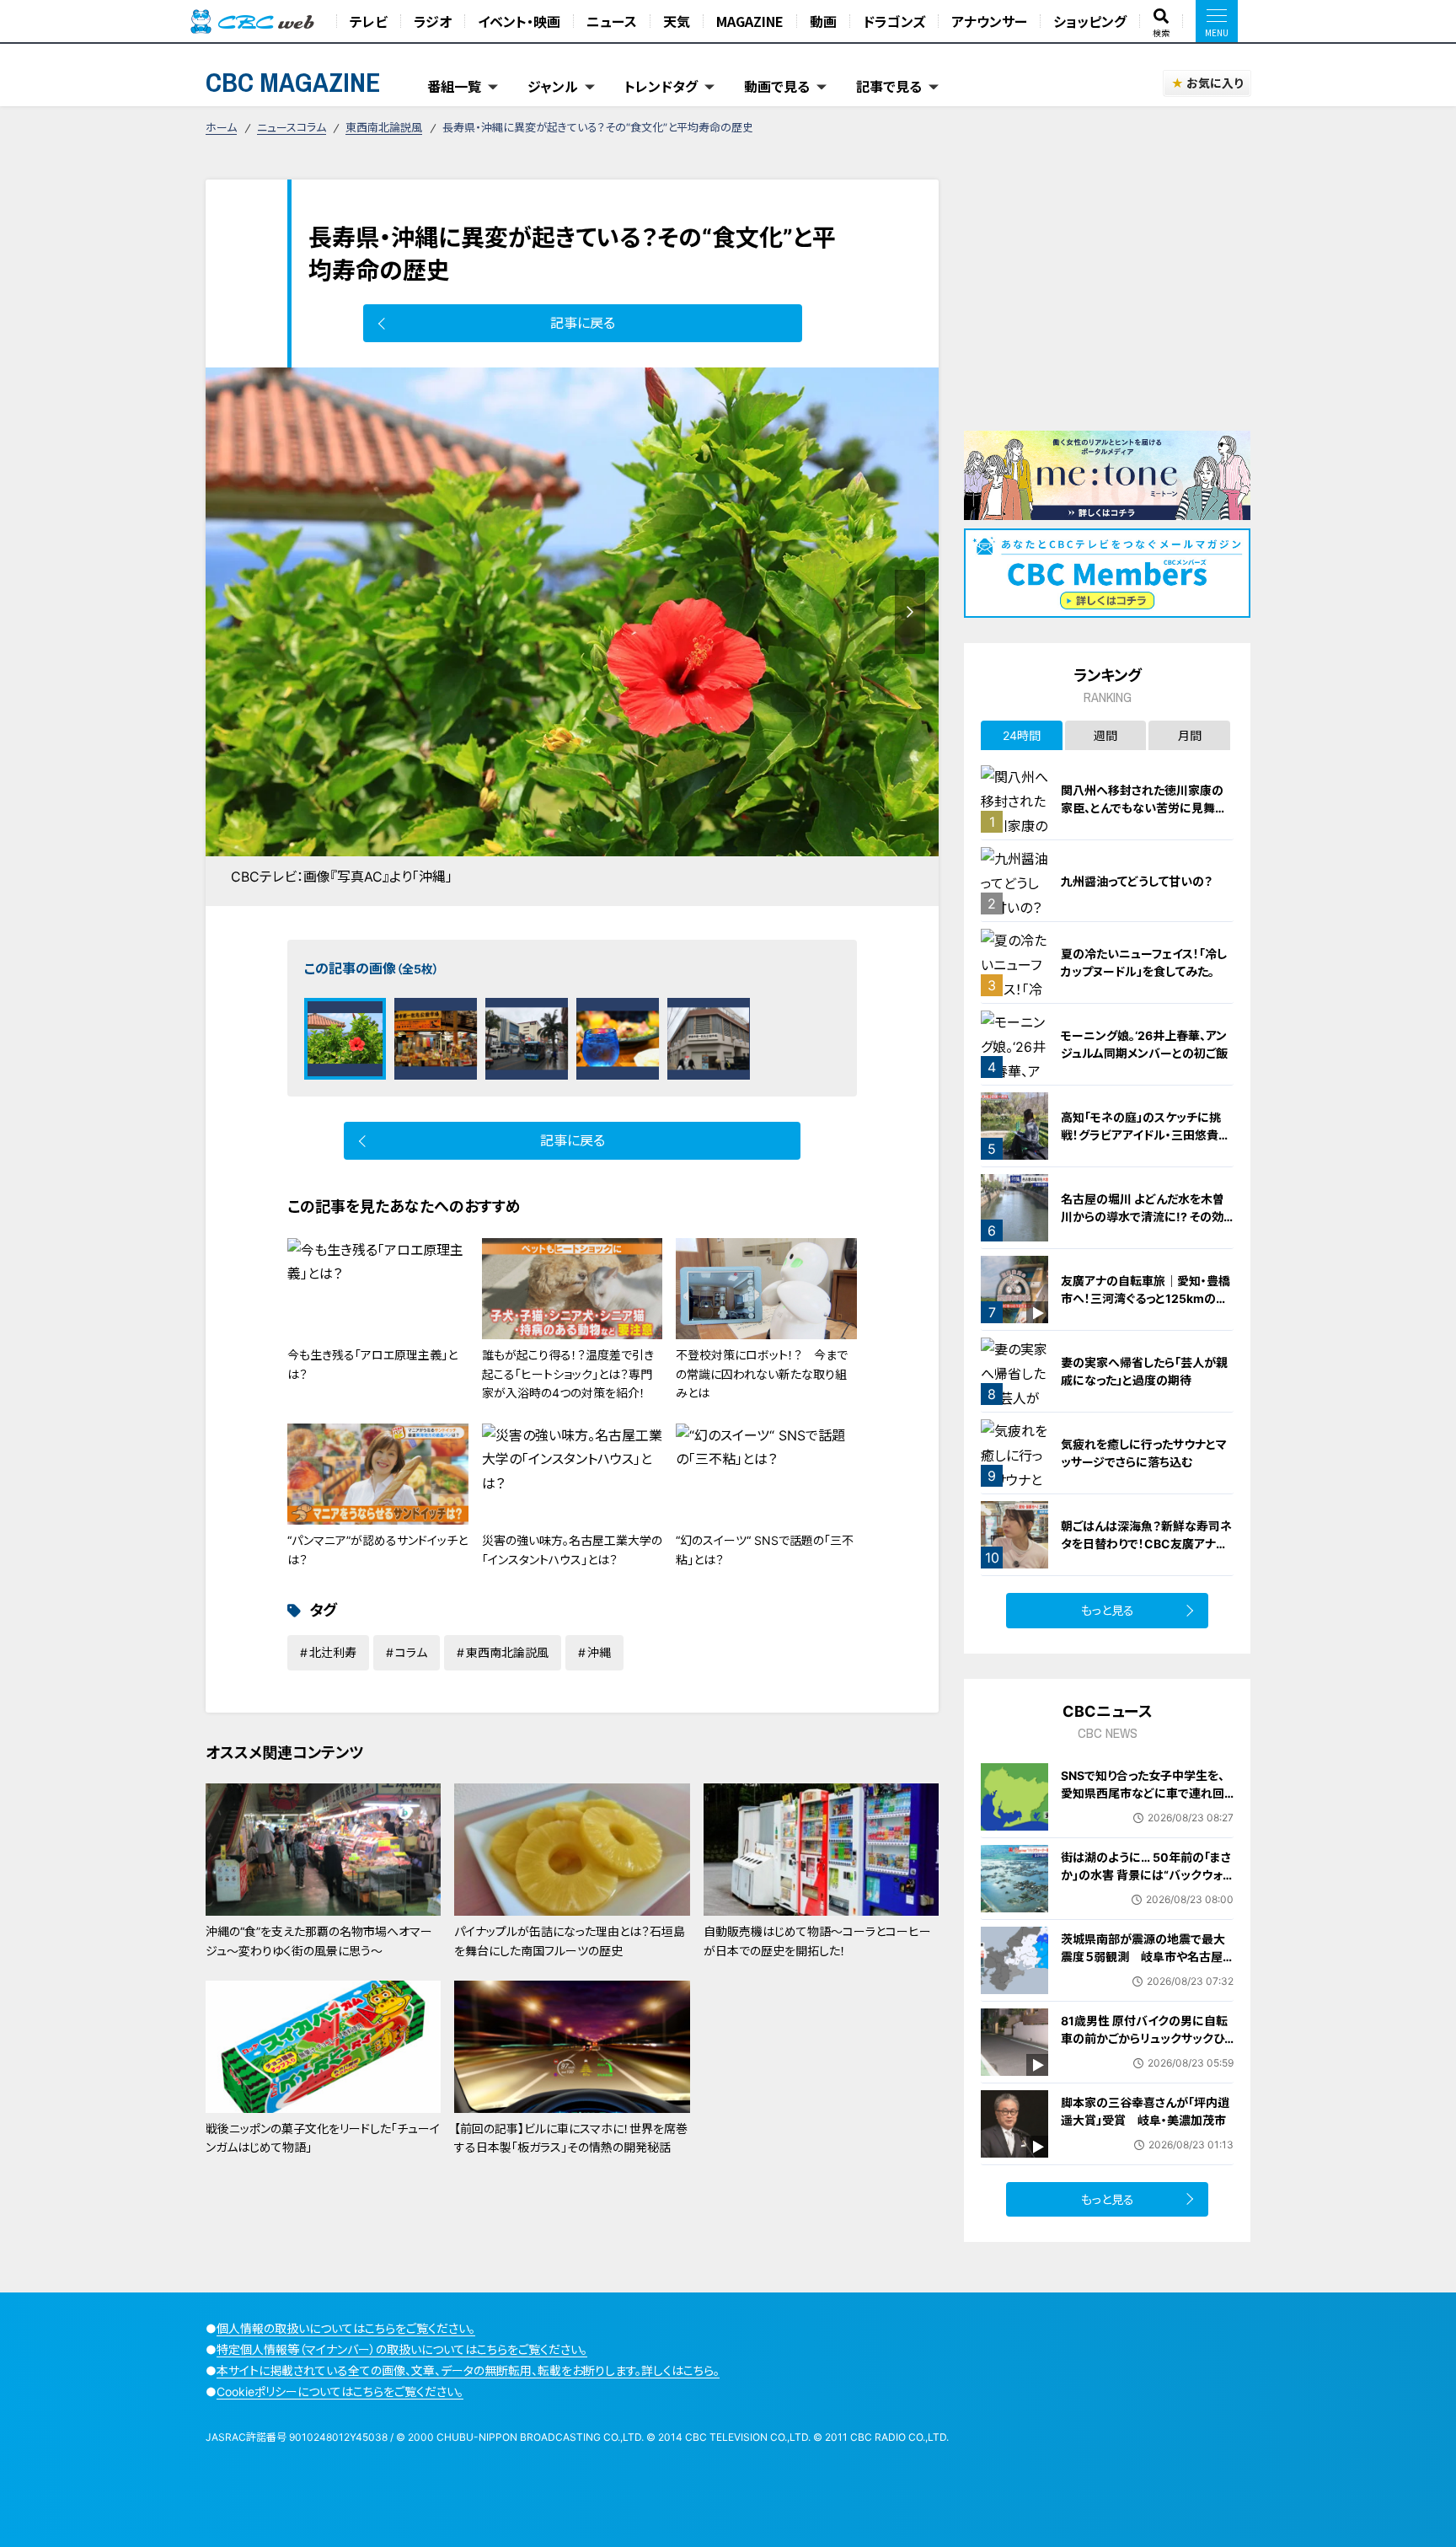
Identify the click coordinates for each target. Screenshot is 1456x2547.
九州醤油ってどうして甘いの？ (1137, 881)
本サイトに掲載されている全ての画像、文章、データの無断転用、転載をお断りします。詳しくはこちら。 (468, 2370)
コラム (411, 1652)
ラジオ (433, 21)
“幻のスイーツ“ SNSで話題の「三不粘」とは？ (765, 1550)
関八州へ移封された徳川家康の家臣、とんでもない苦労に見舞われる (1144, 808)
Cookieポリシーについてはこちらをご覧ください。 (340, 2391)
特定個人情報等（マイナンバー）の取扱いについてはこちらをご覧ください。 (402, 2349)
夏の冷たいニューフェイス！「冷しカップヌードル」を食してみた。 (1144, 962)
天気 (677, 21)
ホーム (221, 127)
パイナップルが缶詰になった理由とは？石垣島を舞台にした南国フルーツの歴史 (570, 1941)
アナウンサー (989, 21)
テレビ (369, 21)
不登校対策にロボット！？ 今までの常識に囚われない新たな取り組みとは (762, 1374)
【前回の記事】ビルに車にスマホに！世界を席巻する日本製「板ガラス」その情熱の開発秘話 (571, 2138)
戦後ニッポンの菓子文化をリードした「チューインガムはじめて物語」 (323, 2138)
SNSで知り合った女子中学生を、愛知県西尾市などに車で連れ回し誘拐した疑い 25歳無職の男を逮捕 (1143, 1802)
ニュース (612, 21)
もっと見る (1108, 1610)
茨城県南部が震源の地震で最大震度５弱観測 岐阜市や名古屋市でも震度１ (1143, 1957)
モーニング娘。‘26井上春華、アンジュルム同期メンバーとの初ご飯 (1144, 1044)
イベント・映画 (519, 21)
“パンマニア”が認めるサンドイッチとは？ (377, 1550)
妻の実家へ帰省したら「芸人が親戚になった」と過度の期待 (1144, 1371)
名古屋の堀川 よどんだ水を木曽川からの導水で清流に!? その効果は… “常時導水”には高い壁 (1143, 1217)
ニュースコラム (292, 127)
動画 (823, 21)
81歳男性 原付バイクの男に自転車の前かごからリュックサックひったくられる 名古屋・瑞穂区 (1147, 2038)
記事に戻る (583, 323)
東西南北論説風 (384, 127)
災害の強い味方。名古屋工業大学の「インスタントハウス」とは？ (572, 1550)
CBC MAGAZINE (293, 82)
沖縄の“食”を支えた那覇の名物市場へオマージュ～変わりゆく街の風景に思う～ (319, 1941)
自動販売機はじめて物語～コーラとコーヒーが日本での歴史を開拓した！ (817, 1941)
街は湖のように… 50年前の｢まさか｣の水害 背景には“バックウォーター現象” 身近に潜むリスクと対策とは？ (1146, 1884)
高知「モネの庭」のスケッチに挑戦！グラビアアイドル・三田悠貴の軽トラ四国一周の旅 (1146, 1135)
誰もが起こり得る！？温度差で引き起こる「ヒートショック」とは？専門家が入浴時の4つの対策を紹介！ (568, 1374)
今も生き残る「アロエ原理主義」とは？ (372, 1364)
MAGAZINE (750, 21)
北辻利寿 (333, 1652)
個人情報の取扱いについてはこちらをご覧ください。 (346, 2328)
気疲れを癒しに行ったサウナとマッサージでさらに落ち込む (1144, 1453)
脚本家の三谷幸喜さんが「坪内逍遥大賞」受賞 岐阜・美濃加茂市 (1145, 2111)
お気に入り (1215, 83)
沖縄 (599, 1652)
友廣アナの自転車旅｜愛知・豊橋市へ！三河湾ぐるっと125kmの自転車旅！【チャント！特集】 (1146, 1298)
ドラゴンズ (894, 21)
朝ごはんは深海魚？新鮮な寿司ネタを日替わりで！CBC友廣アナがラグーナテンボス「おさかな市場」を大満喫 (1146, 1552)
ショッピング (1090, 21)
